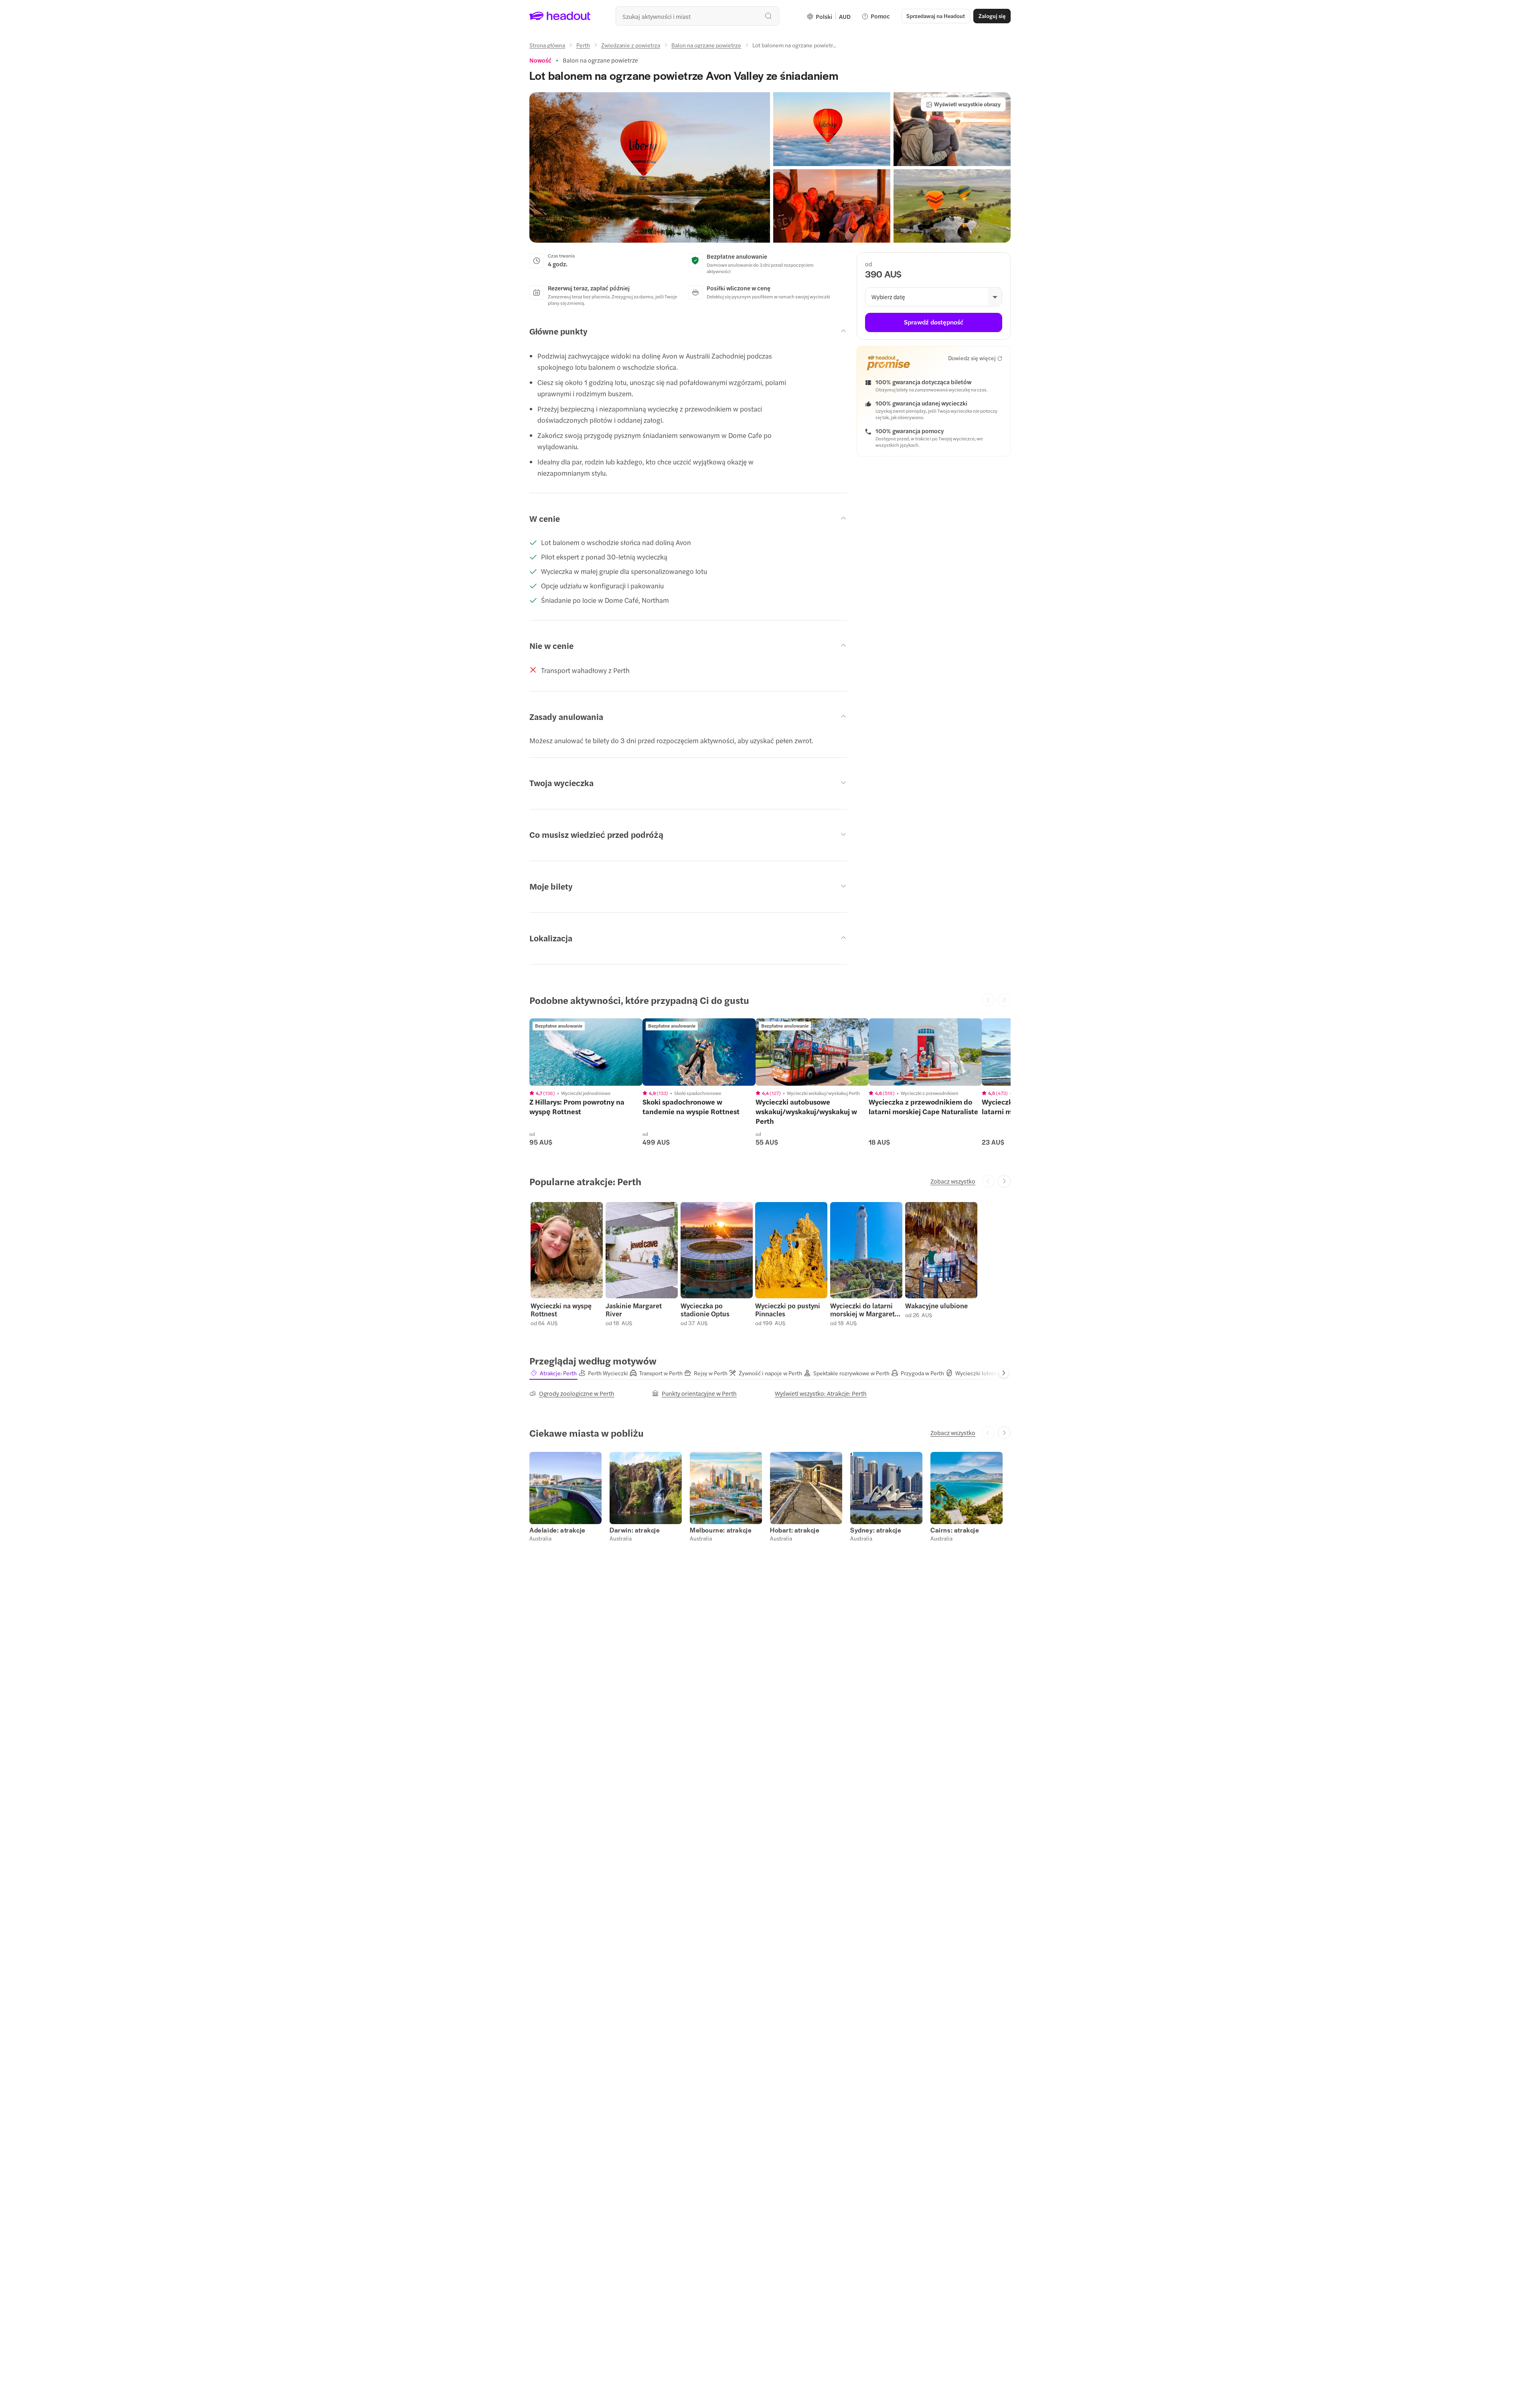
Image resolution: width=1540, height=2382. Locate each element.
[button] (650, 167)
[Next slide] (1004, 1181)
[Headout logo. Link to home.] (560, 16)
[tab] (553, 1373)
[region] (586, 1052)
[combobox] (697, 16)
